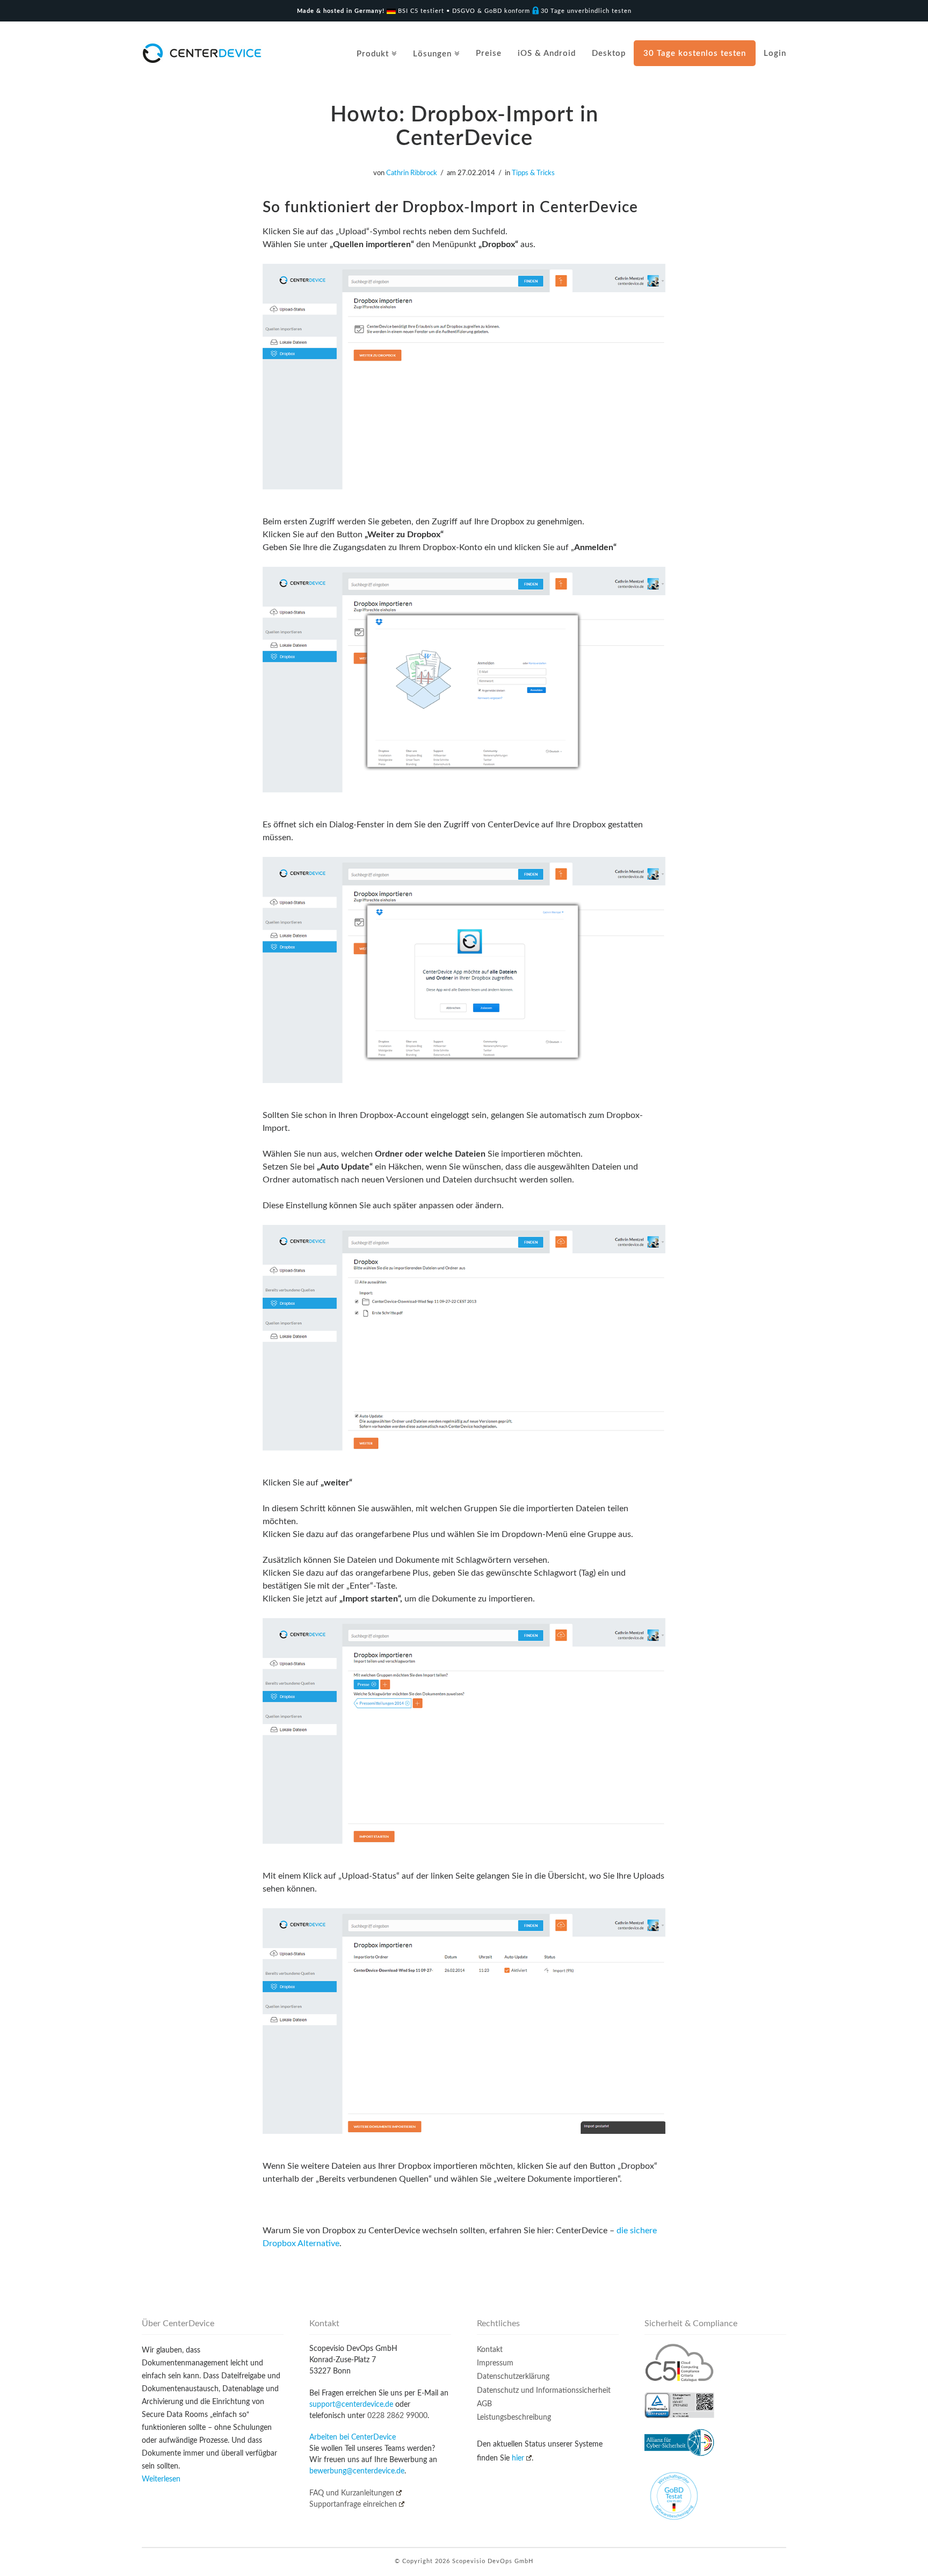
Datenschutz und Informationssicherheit (544, 2391)
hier (518, 2458)
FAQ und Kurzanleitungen (352, 2493)
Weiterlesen (161, 2479)
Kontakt (490, 2350)
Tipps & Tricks (533, 173)
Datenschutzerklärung (513, 2377)
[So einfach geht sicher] (202, 53)
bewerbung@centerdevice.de (357, 2471)
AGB (484, 2404)
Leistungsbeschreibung (514, 2418)
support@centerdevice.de (351, 2405)
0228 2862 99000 (397, 2416)
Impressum (495, 2363)
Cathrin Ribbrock (412, 173)
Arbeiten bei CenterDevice (353, 2437)
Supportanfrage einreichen (353, 2505)
